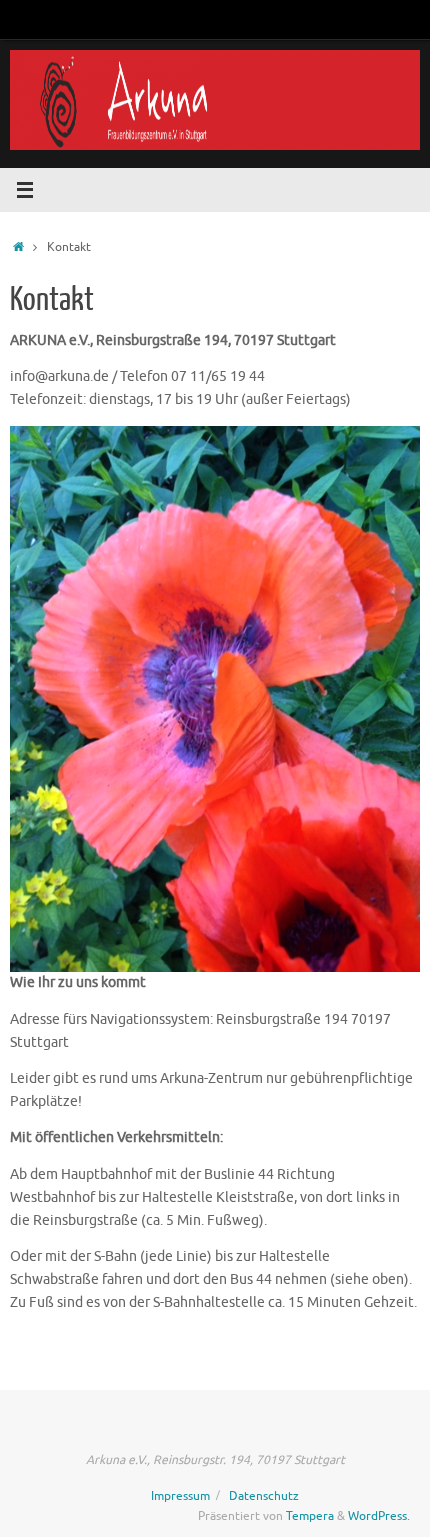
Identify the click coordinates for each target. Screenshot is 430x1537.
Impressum (180, 1496)
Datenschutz (264, 1496)
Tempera (310, 1516)
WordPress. (379, 1516)
